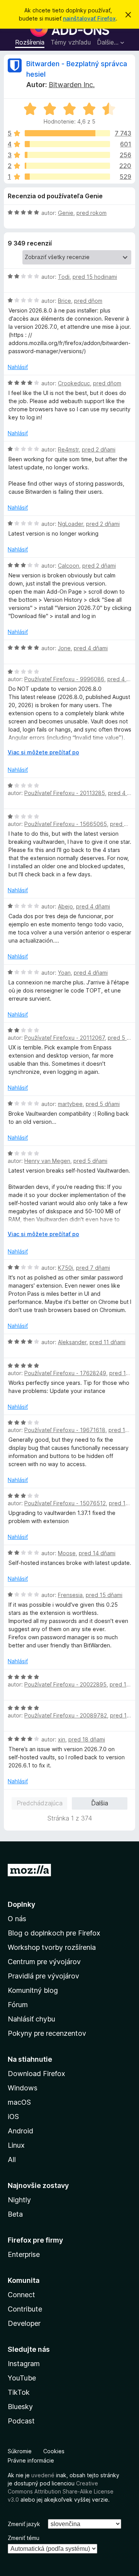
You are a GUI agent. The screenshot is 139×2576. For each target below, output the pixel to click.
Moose (67, 1553)
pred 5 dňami (103, 1104)
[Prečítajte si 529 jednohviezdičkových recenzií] (67, 177)
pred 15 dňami (104, 1595)
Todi (64, 277)
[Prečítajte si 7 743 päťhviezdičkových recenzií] (67, 133)
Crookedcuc (74, 383)
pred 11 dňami (108, 1342)
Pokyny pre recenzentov (47, 2033)
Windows (23, 2088)
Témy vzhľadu (71, 42)
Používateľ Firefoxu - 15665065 (66, 824)
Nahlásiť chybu (31, 2019)
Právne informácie (31, 2460)
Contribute (25, 2309)
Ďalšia (100, 1803)
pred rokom (92, 213)
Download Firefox (36, 2074)
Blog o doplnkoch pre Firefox (54, 1933)
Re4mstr (68, 449)
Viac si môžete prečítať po (43, 752)
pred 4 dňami (91, 648)
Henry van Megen (47, 1161)
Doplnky (21, 1904)
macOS (19, 2102)
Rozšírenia (30, 42)
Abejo (65, 906)
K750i (65, 1268)
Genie (66, 213)
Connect (21, 2295)
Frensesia (70, 1595)
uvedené (43, 2475)
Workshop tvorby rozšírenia (52, 1947)
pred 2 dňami (99, 449)
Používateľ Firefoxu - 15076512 (65, 1503)
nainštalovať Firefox (89, 18)
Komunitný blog (33, 1990)
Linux (16, 2145)
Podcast (21, 2421)
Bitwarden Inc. (72, 85)
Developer (24, 2323)
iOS (13, 2117)
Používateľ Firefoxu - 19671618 (65, 1430)
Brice (64, 301)
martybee (70, 1104)
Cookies (54, 2451)
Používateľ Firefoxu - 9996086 (64, 679)
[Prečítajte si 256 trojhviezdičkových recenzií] (67, 155)
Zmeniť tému (24, 2538)
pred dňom (88, 301)
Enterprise (24, 2254)
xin (62, 1739)
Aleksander (72, 1342)
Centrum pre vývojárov (44, 1962)
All (12, 2160)
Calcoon (69, 566)
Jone (64, 648)
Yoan (64, 973)
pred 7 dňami (93, 1268)
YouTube (22, 2378)
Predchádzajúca (40, 1803)
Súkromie (20, 2451)
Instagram (24, 2364)
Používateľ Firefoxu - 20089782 (66, 1715)
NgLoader (70, 524)
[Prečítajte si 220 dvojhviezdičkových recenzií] (67, 166)
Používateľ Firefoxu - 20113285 (65, 793)
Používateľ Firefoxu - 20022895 (65, 1684)
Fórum (18, 2005)
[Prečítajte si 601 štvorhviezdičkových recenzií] (67, 144)
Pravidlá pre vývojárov (43, 1976)
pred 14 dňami (97, 1553)
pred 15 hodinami (95, 277)
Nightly (19, 2200)
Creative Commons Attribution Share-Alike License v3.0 (61, 2491)
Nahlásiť (18, 367)
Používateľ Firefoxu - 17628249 (65, 1373)
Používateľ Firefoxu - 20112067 (64, 1038)
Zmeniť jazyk (24, 2524)
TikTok (19, 2392)
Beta (15, 2214)
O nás (17, 1919)
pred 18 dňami (87, 1739)
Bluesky (20, 2407)
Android (20, 2131)
